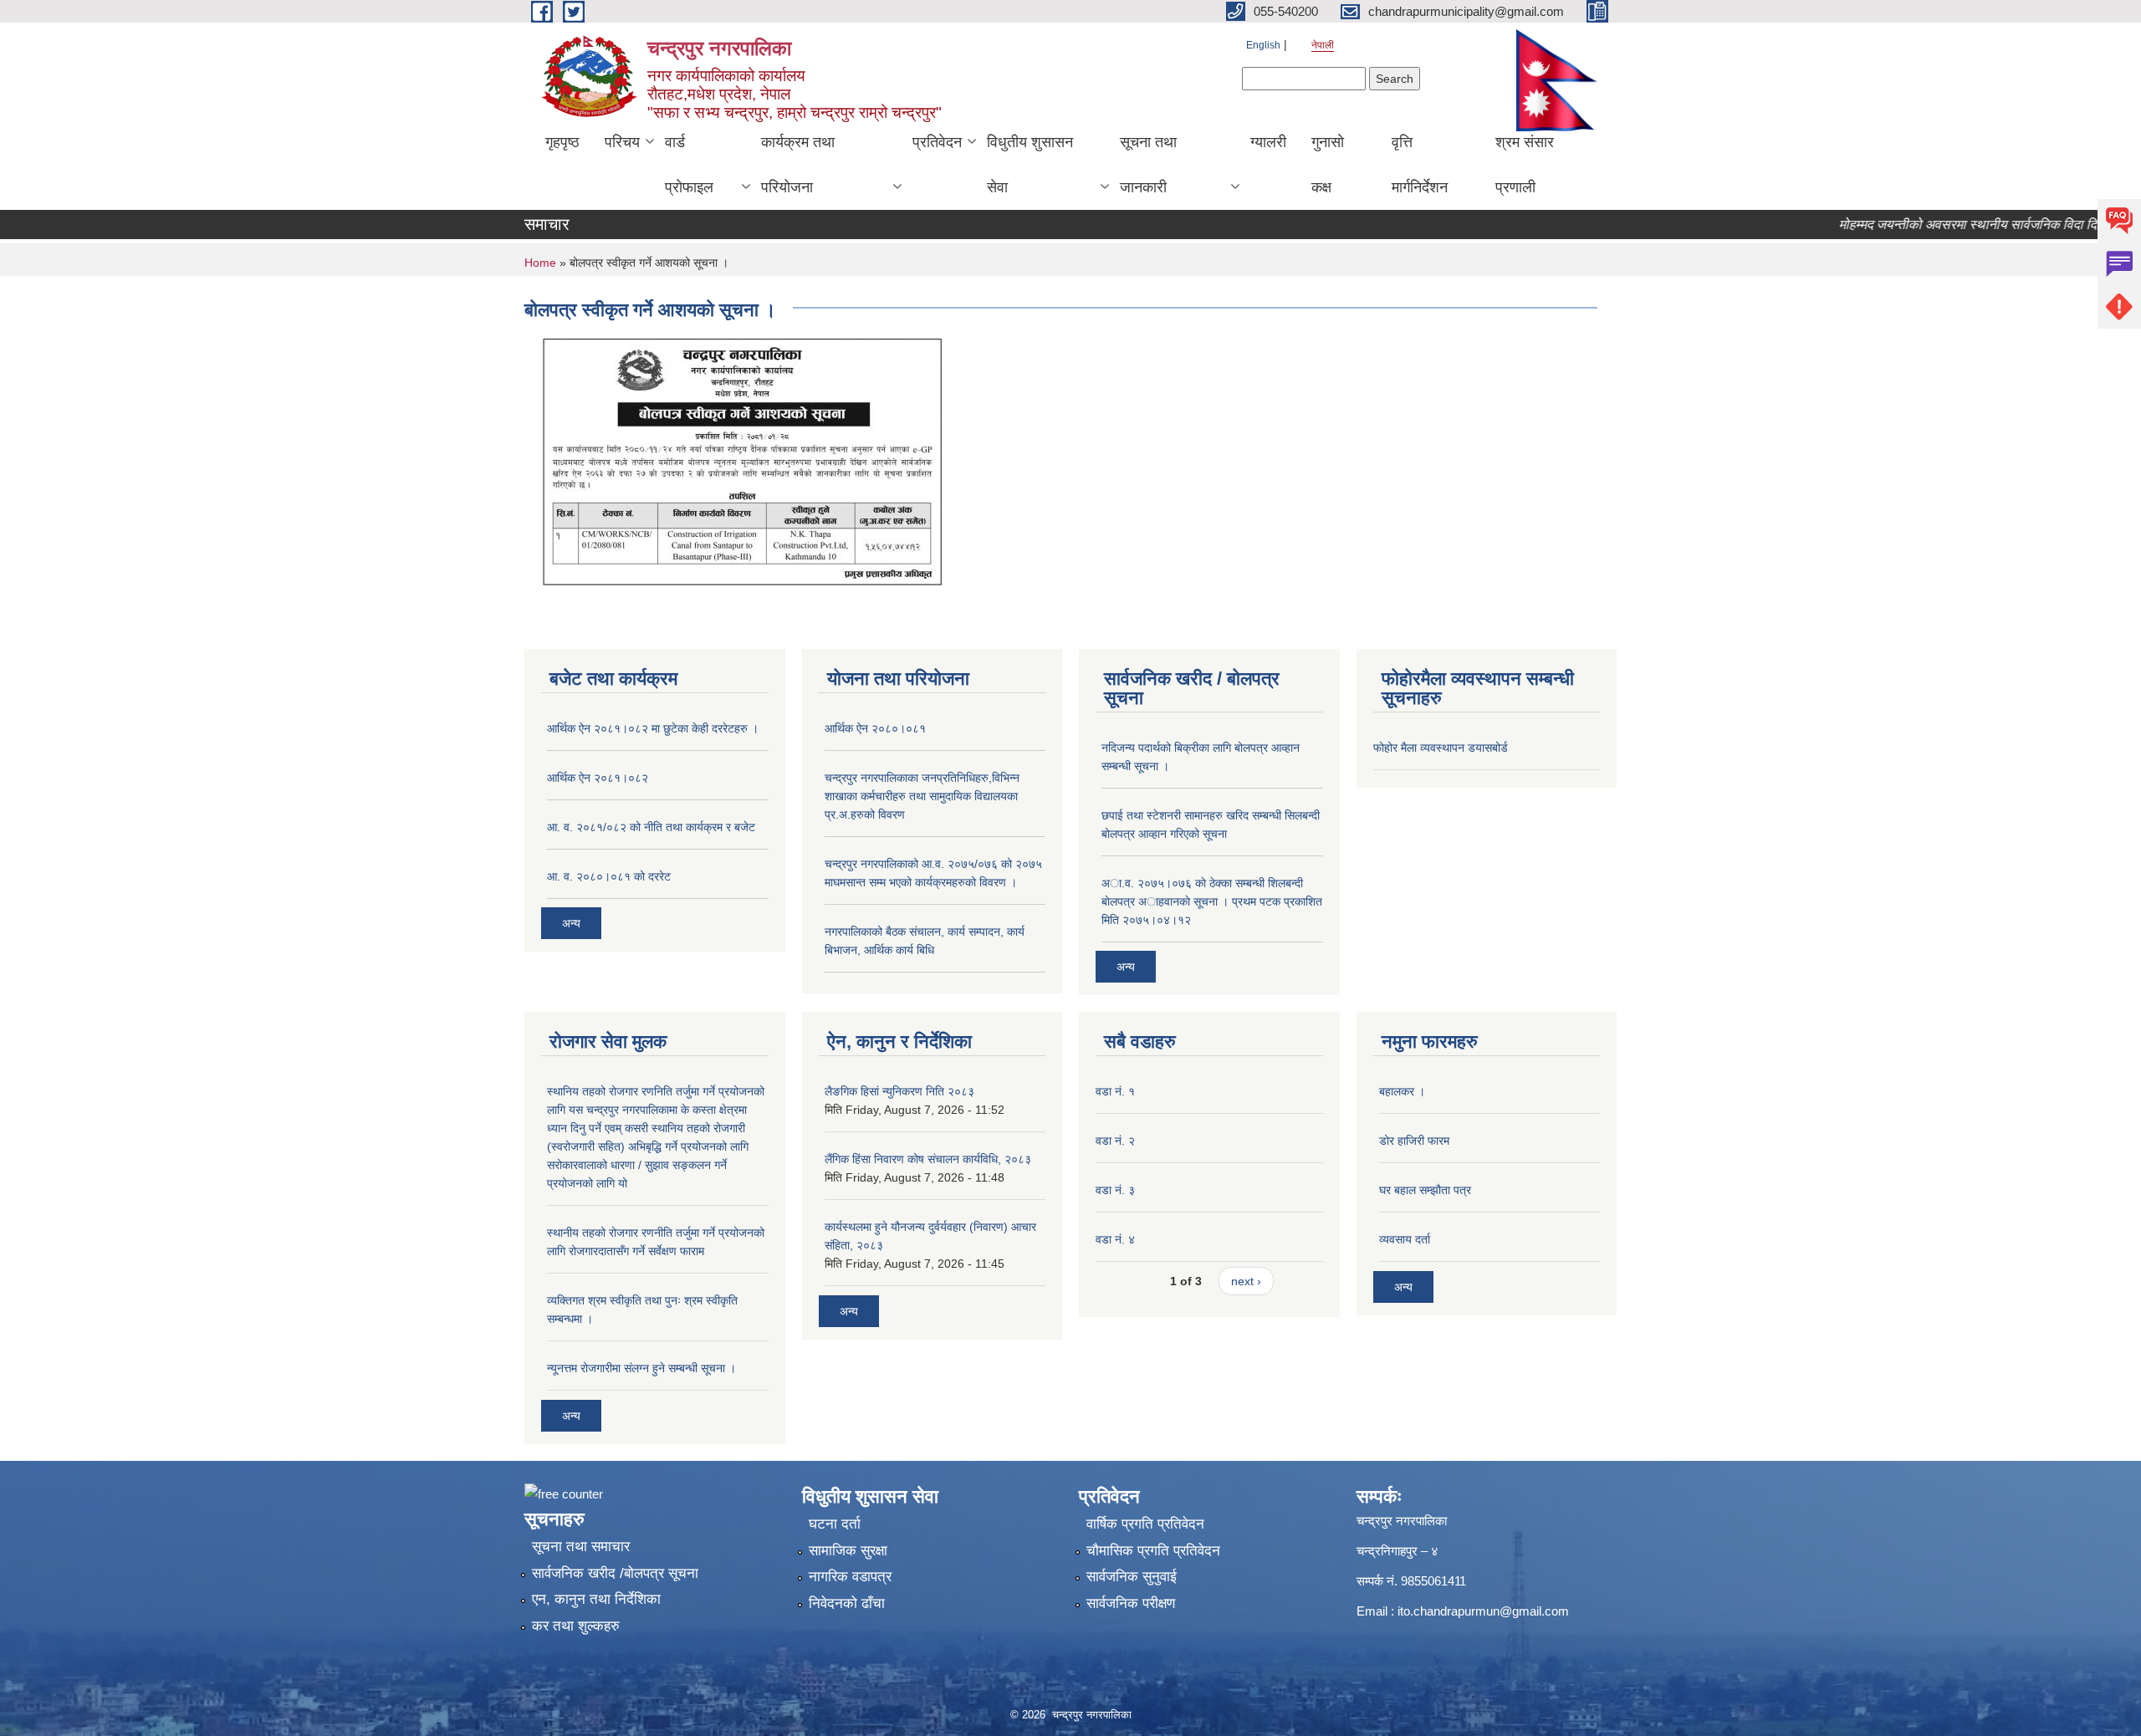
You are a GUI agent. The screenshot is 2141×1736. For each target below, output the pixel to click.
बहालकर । (1402, 1091)
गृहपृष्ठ (562, 142)
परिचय (622, 142)
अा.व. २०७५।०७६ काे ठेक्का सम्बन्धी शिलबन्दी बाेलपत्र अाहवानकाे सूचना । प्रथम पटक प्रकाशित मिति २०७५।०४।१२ (1212, 901)
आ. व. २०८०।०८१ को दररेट (609, 876)
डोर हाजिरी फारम (1414, 1141)
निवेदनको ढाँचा (847, 1603)
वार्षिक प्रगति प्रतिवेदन (1145, 1524)
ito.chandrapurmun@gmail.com (1483, 1611)
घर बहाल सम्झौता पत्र (1425, 1190)
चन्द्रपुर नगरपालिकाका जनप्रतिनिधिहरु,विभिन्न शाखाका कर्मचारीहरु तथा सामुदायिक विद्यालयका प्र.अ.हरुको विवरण (922, 796)
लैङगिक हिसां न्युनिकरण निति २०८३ (899, 1091)
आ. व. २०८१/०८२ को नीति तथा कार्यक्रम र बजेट (651, 827)
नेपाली (1323, 45)
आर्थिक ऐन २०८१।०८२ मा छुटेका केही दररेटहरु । (653, 728)
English (1263, 45)
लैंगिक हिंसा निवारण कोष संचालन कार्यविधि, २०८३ (928, 1159)
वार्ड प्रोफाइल (689, 165)
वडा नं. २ (1115, 1141)
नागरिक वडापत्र (850, 1577)
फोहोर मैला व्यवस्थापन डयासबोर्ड (1441, 748)
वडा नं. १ (1115, 1091)
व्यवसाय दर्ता (1405, 1239)
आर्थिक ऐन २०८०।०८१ (875, 728)
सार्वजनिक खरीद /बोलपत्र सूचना (615, 1573)
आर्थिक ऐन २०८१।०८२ (598, 778)
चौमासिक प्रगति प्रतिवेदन (1153, 1551)
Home (540, 263)
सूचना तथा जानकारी (1148, 165)
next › (1246, 1281)
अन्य (571, 923)
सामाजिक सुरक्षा (848, 1551)
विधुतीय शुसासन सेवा (1030, 165)
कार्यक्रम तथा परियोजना (798, 165)
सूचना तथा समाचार (581, 1547)
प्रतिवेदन (937, 142)
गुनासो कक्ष (1328, 165)
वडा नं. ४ (1115, 1239)
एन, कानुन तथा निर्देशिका (596, 1599)
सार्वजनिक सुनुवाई (1132, 1577)
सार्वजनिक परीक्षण (1131, 1603)
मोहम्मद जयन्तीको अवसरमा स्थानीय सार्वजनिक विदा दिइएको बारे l (1961, 225)
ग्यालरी (1268, 142)
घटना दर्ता (835, 1524)
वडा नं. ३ (1115, 1190)
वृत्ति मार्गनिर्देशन (1420, 165)
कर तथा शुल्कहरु (576, 1626)
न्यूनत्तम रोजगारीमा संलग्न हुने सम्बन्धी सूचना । (641, 1368)
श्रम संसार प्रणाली (1525, 165)
